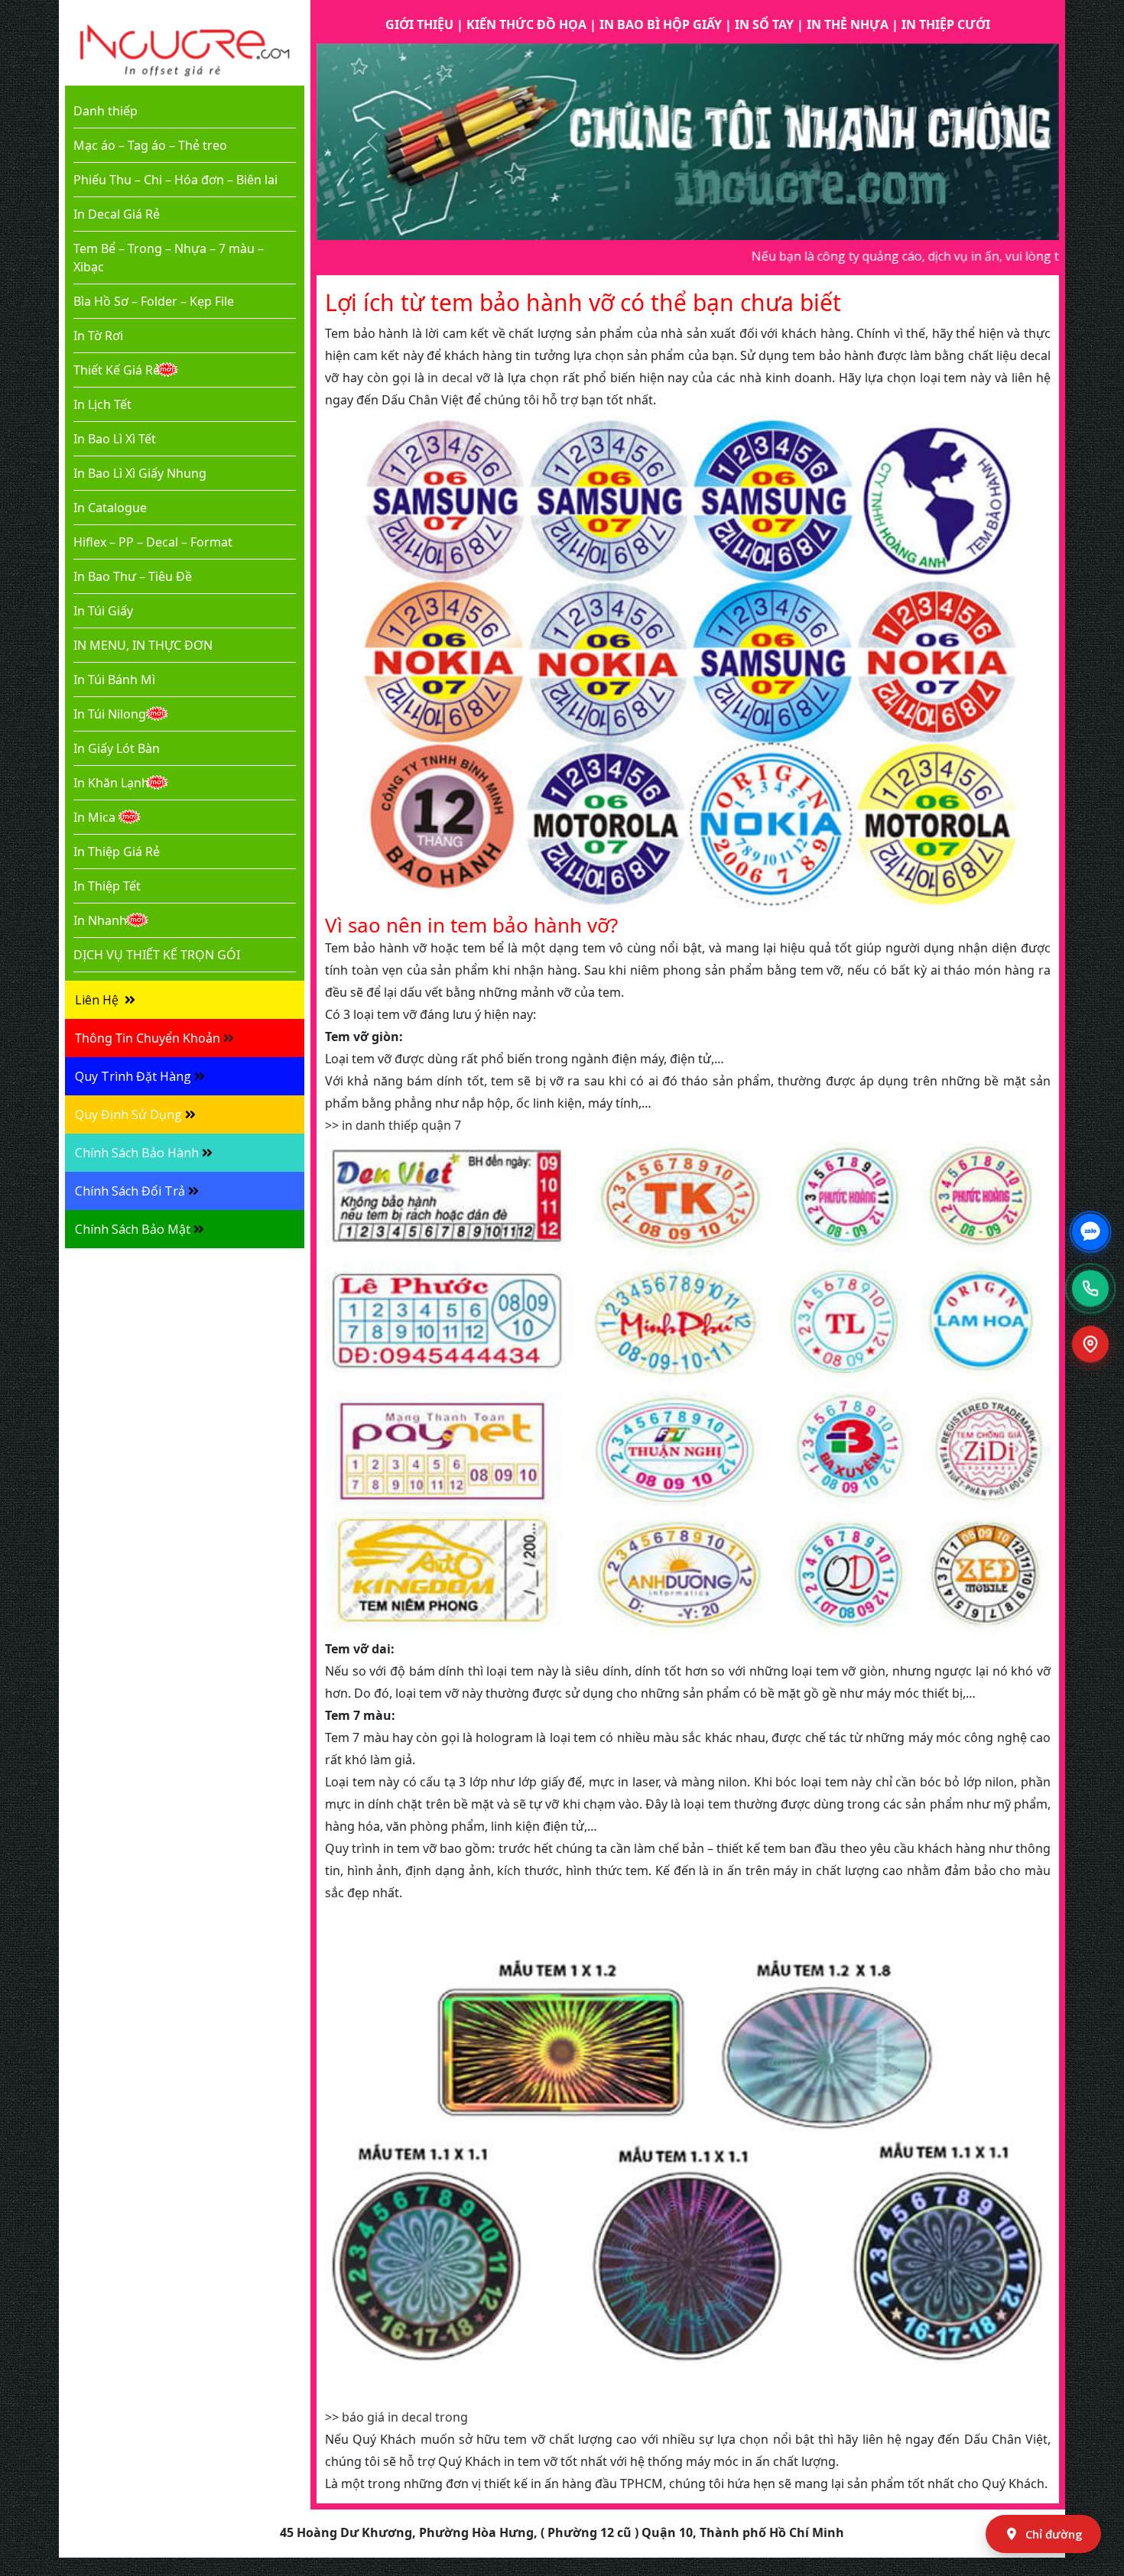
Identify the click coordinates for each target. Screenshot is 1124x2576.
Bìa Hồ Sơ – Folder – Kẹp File (154, 301)
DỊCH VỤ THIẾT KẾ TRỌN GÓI (157, 955)
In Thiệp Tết (107, 886)
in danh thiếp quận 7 (401, 1125)
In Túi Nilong (110, 714)
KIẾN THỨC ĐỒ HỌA (526, 24)
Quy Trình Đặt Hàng (133, 1076)
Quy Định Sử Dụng (128, 1114)
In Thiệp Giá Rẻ (117, 852)
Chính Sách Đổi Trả (130, 1191)
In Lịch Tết (102, 404)
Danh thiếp (106, 111)
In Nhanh (100, 920)
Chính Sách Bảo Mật (133, 1229)
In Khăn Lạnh (111, 783)
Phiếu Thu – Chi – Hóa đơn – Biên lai (175, 180)
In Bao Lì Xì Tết (115, 439)
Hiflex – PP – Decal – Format (153, 542)
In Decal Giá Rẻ (117, 214)
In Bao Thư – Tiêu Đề (133, 576)
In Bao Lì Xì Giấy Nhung (140, 473)
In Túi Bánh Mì (114, 680)
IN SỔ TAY (764, 24)
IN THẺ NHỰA (848, 24)
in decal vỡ (459, 378)
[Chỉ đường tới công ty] (1090, 1345)
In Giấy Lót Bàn (117, 748)
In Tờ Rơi (98, 336)
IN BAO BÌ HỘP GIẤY (661, 24)
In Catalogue (110, 508)
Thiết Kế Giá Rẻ (117, 370)
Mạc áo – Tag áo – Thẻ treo (150, 145)
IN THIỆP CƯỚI (946, 24)
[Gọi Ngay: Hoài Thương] (1090, 1288)
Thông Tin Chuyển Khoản (148, 1038)
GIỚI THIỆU (419, 24)
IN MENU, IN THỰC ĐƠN (143, 645)
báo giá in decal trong (405, 2417)
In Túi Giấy (103, 611)
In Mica (94, 817)
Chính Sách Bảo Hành (137, 1153)
